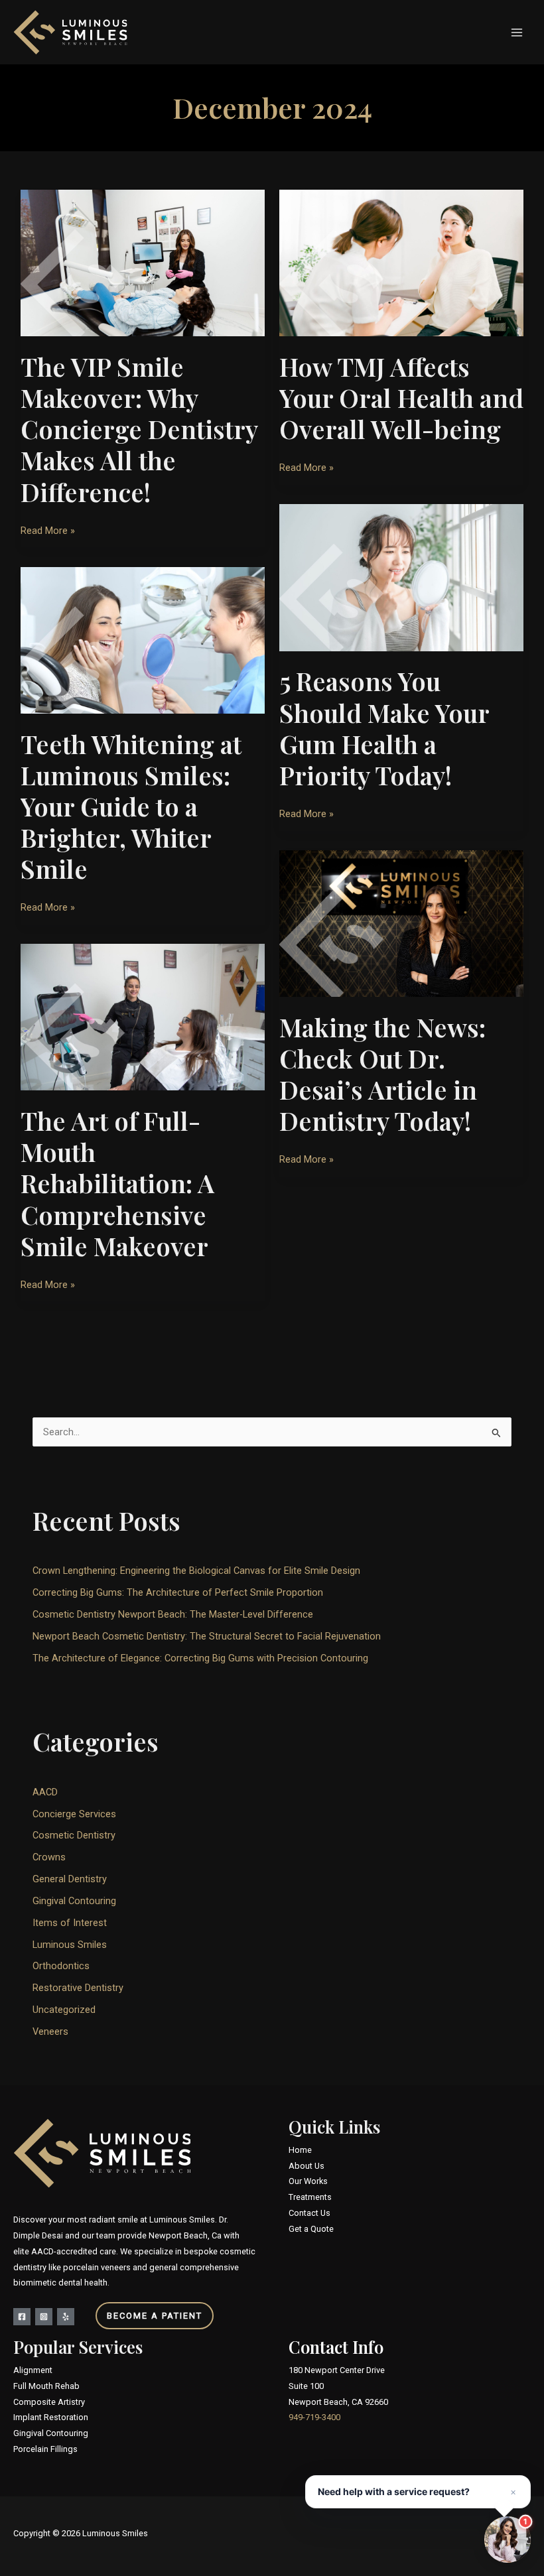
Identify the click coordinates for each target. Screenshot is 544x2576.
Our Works (308, 2181)
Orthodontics (61, 1966)
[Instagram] (44, 2317)
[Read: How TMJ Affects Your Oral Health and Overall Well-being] (401, 263)
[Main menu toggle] (517, 32)
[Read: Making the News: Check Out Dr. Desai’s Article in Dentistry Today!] (401, 923)
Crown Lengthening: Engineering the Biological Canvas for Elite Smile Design (196, 1571)
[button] (135, 2316)
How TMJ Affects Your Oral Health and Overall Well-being (401, 398)
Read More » (48, 529)
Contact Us (309, 2213)
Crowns (49, 1857)
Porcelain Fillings (45, 2449)
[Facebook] (22, 2317)
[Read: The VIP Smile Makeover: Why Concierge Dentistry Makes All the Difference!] (143, 263)
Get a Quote (311, 2229)
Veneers (50, 2031)
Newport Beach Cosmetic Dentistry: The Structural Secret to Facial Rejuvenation (207, 1636)
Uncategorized (64, 2010)
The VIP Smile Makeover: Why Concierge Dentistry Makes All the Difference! (139, 429)
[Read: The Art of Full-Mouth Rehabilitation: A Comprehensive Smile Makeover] (143, 1017)
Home (300, 2150)
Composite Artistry (49, 2402)
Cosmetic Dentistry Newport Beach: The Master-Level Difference (173, 1614)
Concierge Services (74, 1814)
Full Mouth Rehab (46, 2386)
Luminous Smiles (70, 1945)
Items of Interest (70, 1923)
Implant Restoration (51, 2417)
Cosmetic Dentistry (74, 1835)
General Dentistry (70, 1879)
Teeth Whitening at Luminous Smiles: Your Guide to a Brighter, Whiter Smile (131, 806)
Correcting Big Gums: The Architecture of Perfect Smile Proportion (178, 1592)
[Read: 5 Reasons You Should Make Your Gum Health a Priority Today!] (401, 577)
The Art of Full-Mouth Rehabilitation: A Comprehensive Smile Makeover (117, 1183)
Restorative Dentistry (78, 1988)
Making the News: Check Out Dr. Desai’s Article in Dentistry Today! (382, 1074)
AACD (45, 1792)
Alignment (33, 2370)
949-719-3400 (314, 2417)
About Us (306, 2166)
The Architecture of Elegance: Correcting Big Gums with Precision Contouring (200, 1658)
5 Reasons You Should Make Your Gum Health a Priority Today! (384, 728)
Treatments (310, 2197)
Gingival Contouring (74, 1901)
